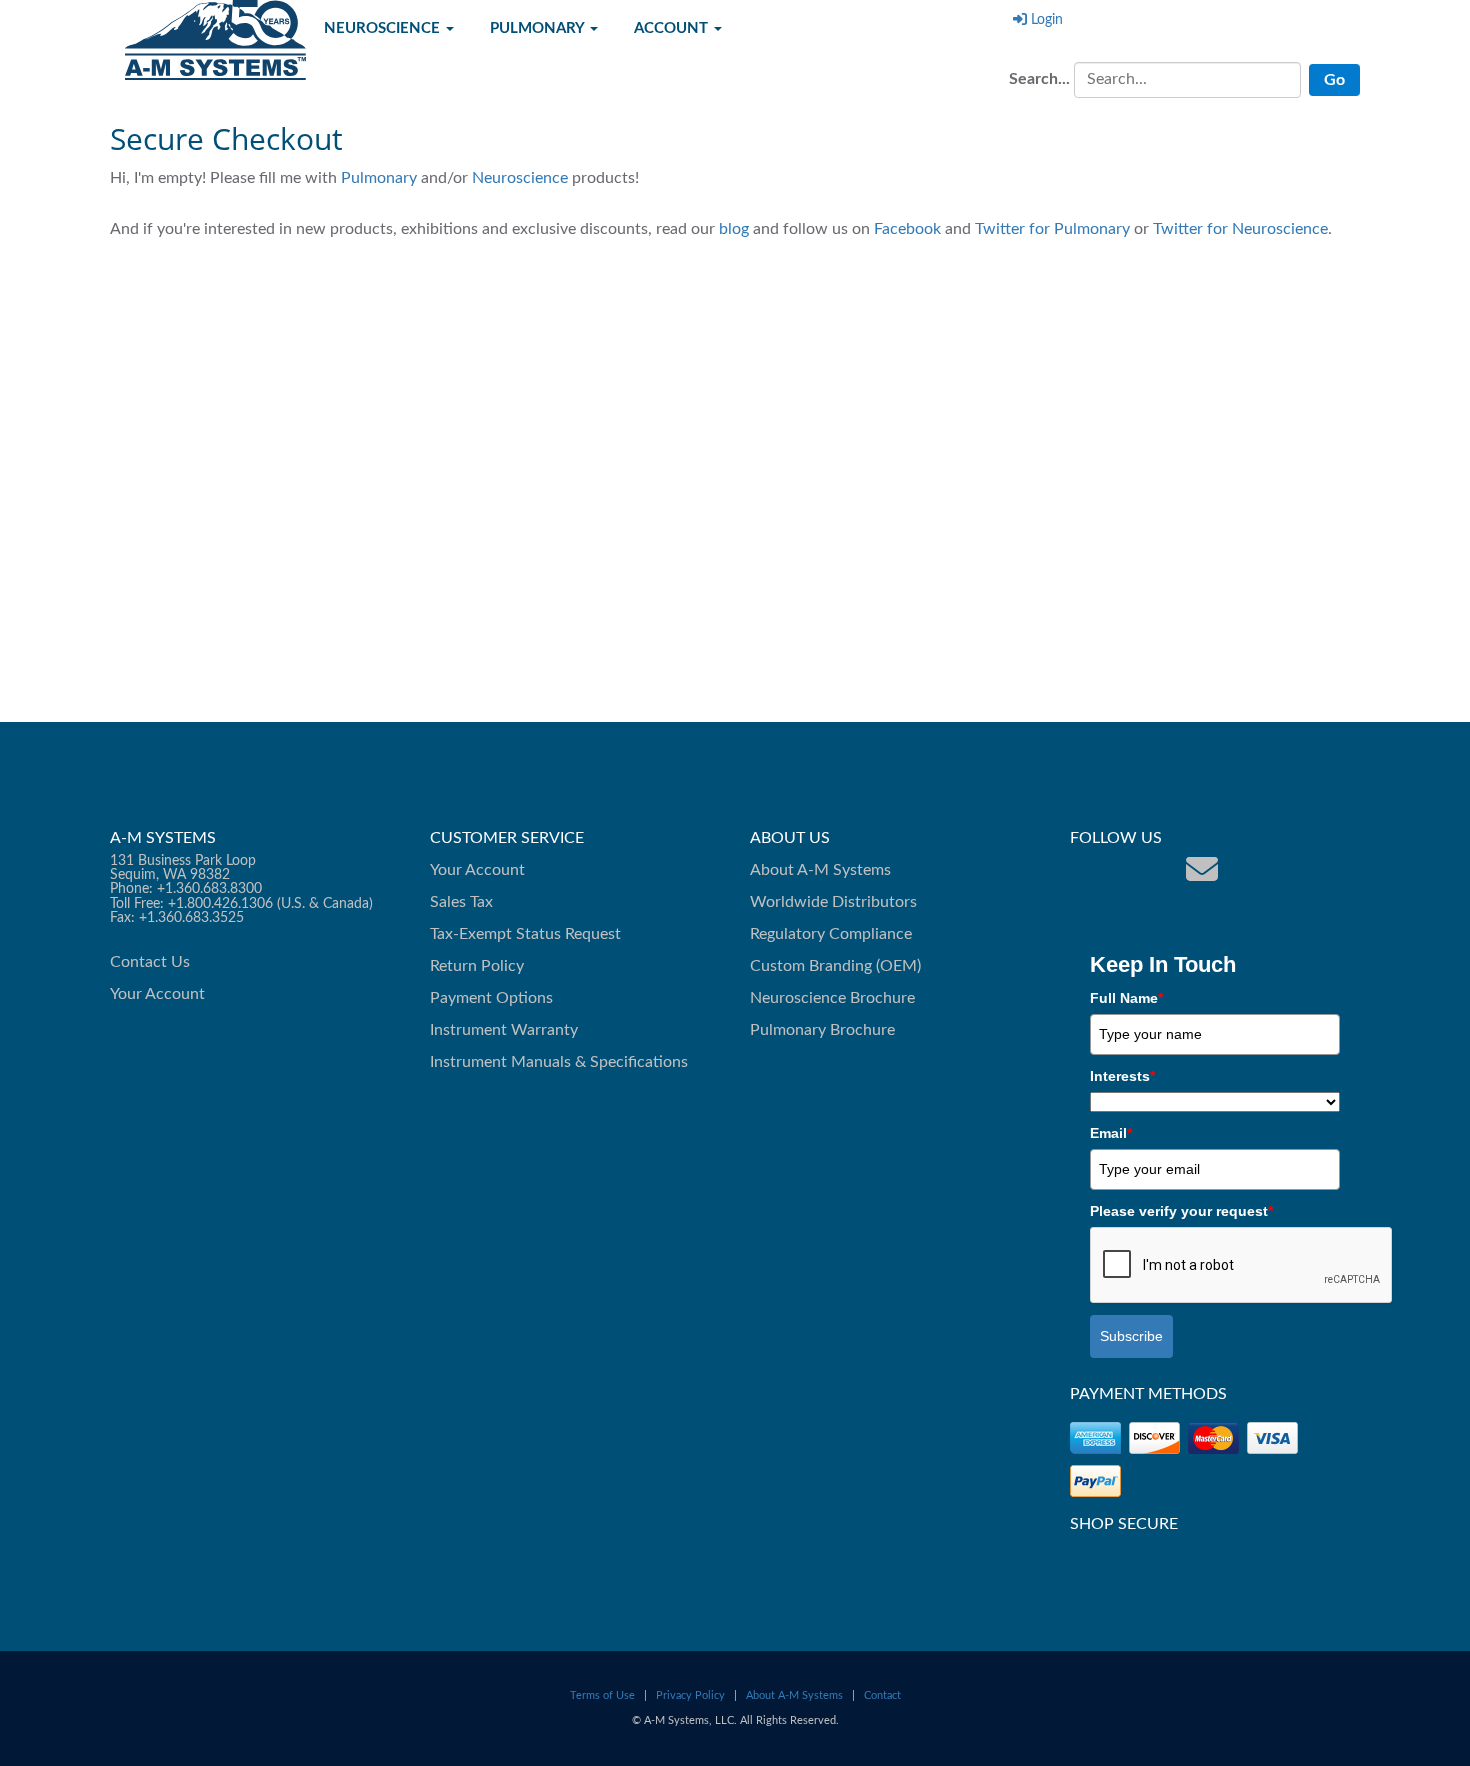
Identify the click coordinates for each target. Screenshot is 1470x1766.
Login (1047, 20)
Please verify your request (1181, 1211)
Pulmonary (379, 178)
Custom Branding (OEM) (835, 966)
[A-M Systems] (215, 39)
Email (1111, 1133)
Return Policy (477, 966)
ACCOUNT (673, 28)
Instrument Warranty (504, 1030)
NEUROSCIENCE (384, 28)
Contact (882, 1695)
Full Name (1126, 998)
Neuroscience (520, 178)
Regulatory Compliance (831, 934)
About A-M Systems (820, 870)
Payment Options (491, 998)
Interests (1122, 1076)
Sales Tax (461, 902)
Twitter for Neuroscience (1240, 229)
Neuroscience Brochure (832, 998)
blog (734, 229)
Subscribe (1131, 1336)
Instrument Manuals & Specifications (559, 1062)
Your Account (157, 994)
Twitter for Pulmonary (1052, 229)
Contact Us (150, 962)
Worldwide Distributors (833, 902)
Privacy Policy (690, 1695)
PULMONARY (539, 28)
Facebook (909, 229)
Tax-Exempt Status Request (525, 934)
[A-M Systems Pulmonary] (1113, 870)
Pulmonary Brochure (822, 1030)
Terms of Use (602, 1695)
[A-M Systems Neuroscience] (1142, 870)
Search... (1039, 79)
